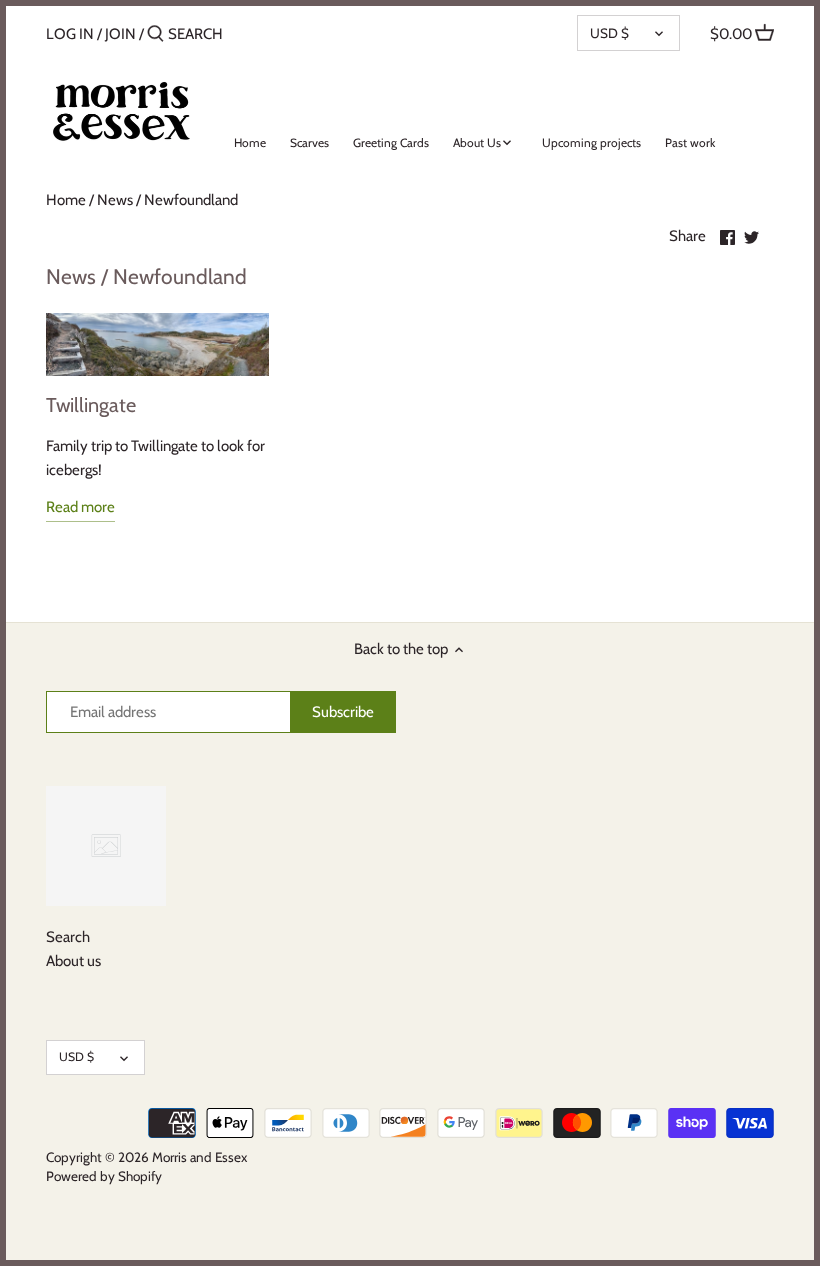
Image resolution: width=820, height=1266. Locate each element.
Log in (70, 34)
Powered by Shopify (104, 1176)
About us (73, 961)
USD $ (609, 33)
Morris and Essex (199, 1157)
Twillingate (91, 405)
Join (120, 34)
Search (68, 937)
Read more (80, 507)
